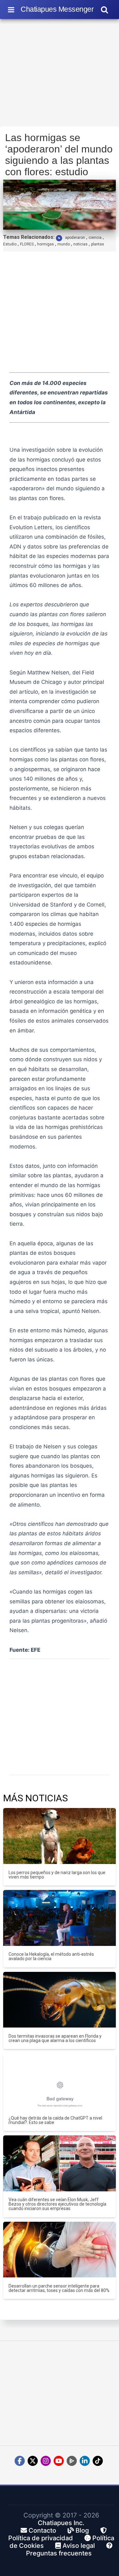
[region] (60, 75)
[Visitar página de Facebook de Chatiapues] (20, 2461)
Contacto (42, 2530)
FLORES (27, 244)
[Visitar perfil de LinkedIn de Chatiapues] (85, 2461)
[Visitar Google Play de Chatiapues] (72, 2461)
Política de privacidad (41, 2538)
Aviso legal (78, 2546)
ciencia (95, 238)
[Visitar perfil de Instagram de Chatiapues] (46, 2461)
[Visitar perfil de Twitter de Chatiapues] (33, 2461)
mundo (64, 244)
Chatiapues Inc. (61, 2523)
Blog (81, 2530)
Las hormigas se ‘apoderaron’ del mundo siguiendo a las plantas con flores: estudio (59, 155)
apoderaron (75, 238)
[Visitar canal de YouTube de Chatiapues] (59, 2461)
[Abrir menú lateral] (11, 9)
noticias (80, 244)
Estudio (10, 244)
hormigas (46, 244)
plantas (98, 244)
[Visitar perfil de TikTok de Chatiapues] (98, 2461)
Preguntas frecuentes (59, 2553)
